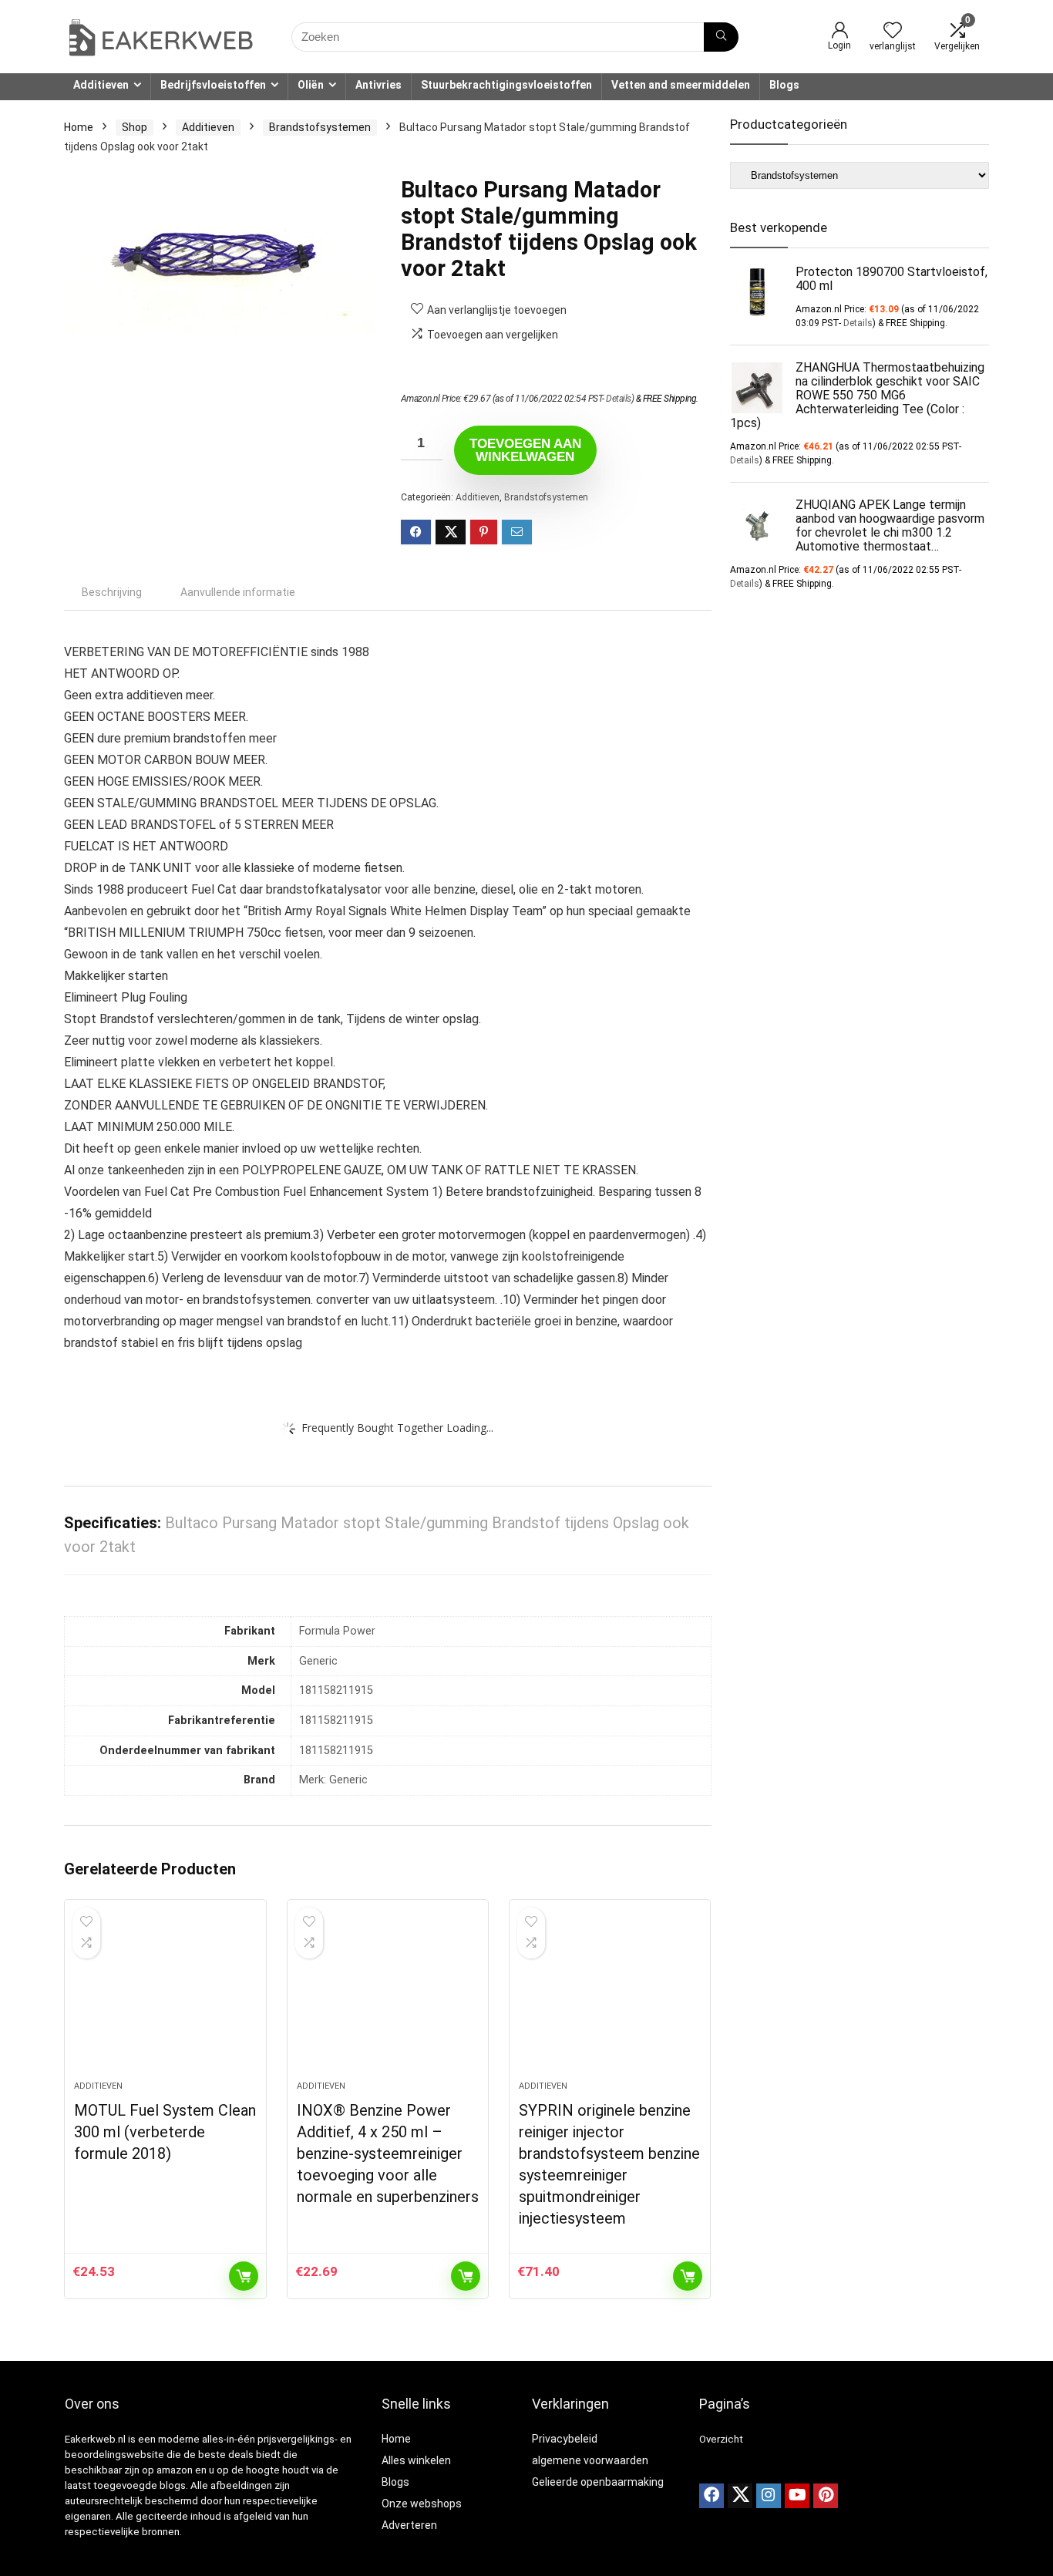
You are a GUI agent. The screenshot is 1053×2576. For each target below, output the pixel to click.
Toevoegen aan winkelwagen (525, 450)
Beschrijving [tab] (112, 592)
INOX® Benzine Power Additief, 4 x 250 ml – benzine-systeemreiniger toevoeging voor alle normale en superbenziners (388, 2153)
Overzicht (721, 2439)
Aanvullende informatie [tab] (238, 592)
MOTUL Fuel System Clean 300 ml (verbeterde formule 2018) (165, 2132)
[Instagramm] (769, 2496)
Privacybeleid (565, 2439)
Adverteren (409, 2525)
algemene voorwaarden (590, 2460)
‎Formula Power (337, 1631)
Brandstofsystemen (320, 127)
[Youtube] (797, 2496)
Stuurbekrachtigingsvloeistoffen (506, 85)
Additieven (101, 85)
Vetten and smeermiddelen (681, 85)
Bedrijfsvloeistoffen (213, 85)
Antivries (378, 85)
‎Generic (318, 1661)
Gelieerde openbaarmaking (598, 2482)
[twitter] (740, 2496)
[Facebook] (712, 2496)
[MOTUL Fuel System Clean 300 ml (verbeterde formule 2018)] (165, 1998)
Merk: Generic (333, 1780)
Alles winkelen (416, 2460)
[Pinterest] (826, 2496)
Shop (135, 127)
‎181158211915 (336, 1690)
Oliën (311, 85)
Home (79, 127)
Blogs (784, 85)
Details (619, 399)
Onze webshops (422, 2504)
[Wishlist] (893, 32)
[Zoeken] (721, 37)
